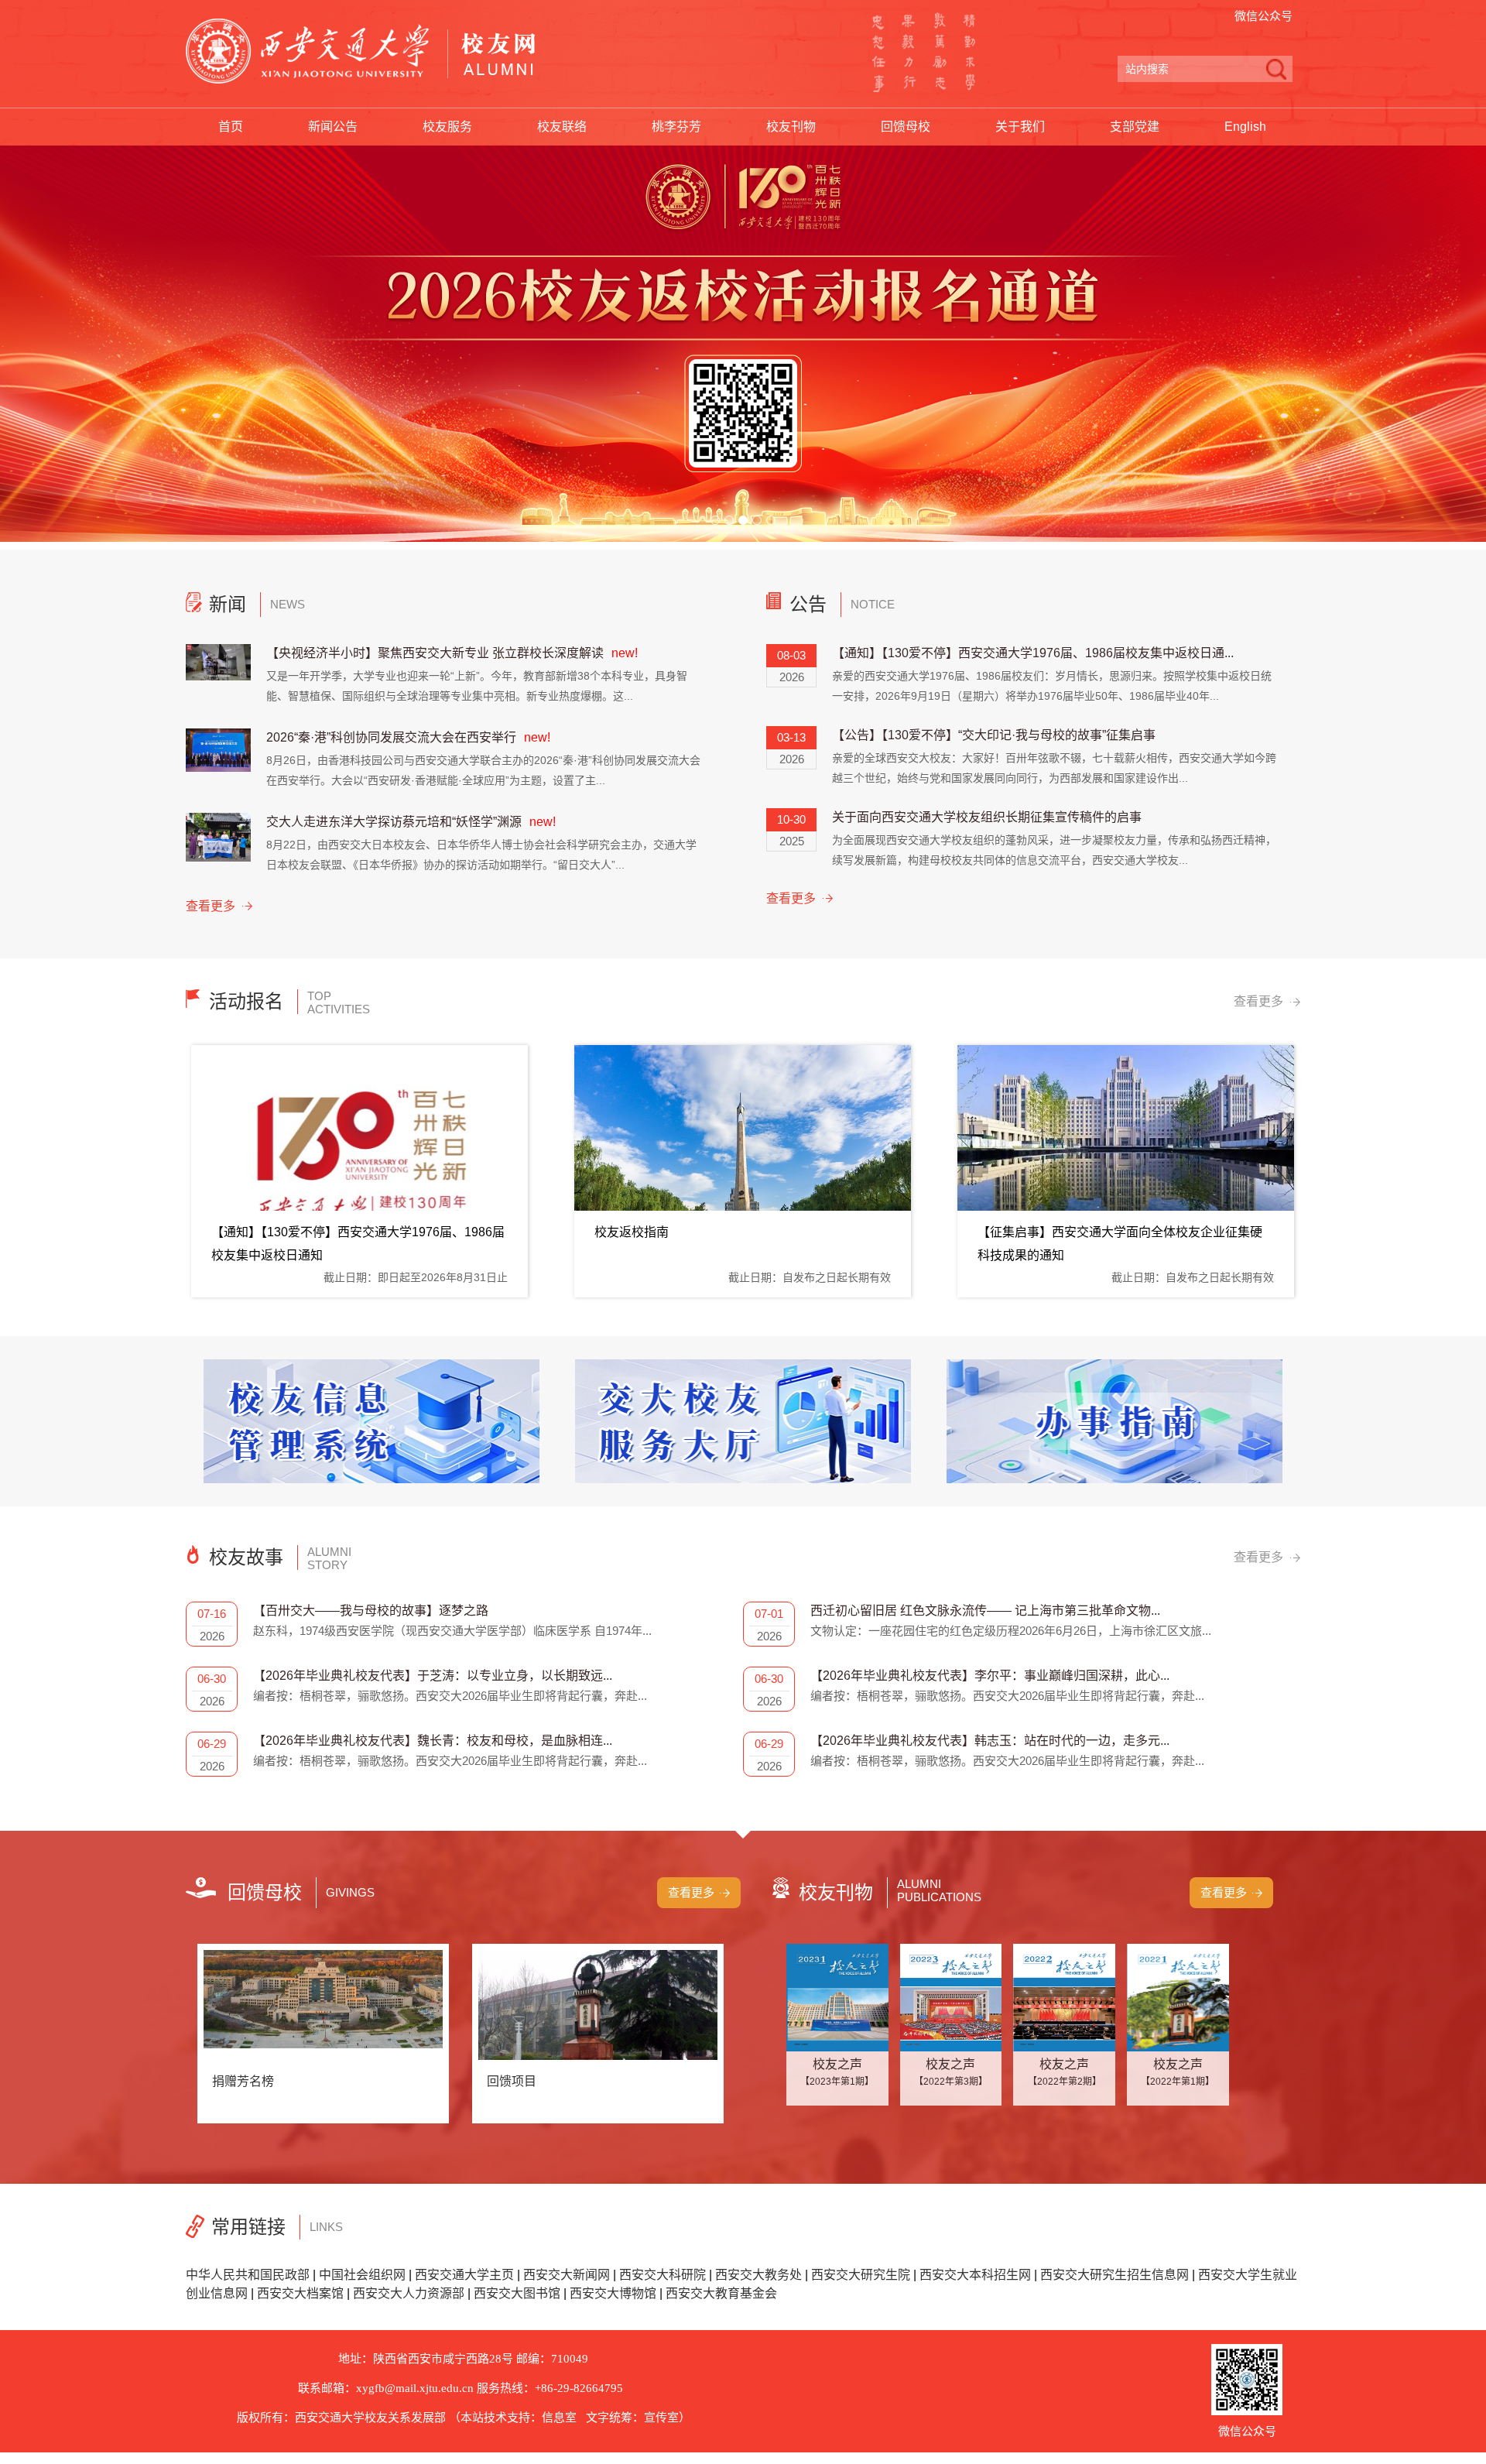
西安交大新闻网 (567, 2275)
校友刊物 (791, 127)
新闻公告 (333, 127)
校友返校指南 (632, 1232)
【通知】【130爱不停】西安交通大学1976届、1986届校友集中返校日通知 (358, 1244)
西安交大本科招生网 (975, 2275)
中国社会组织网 (362, 2275)
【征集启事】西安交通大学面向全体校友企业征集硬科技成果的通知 (1120, 1244)
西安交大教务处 (758, 2275)
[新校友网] (360, 51)
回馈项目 (512, 2081)
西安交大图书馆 (517, 2293)
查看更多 (211, 906)
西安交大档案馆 (300, 2293)
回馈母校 (906, 127)
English (1245, 127)
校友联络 (562, 127)
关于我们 (1020, 127)
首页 (231, 127)
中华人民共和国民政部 (248, 2275)
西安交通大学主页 (464, 2275)
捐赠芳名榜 (243, 2081)
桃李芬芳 (676, 127)
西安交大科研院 (663, 2275)
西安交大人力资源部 (409, 2293)
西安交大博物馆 (613, 2293)
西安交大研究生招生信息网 (1114, 2275)
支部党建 (1135, 127)
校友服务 (447, 127)
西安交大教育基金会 (721, 2293)
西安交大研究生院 (861, 2275)
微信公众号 (1263, 16)
